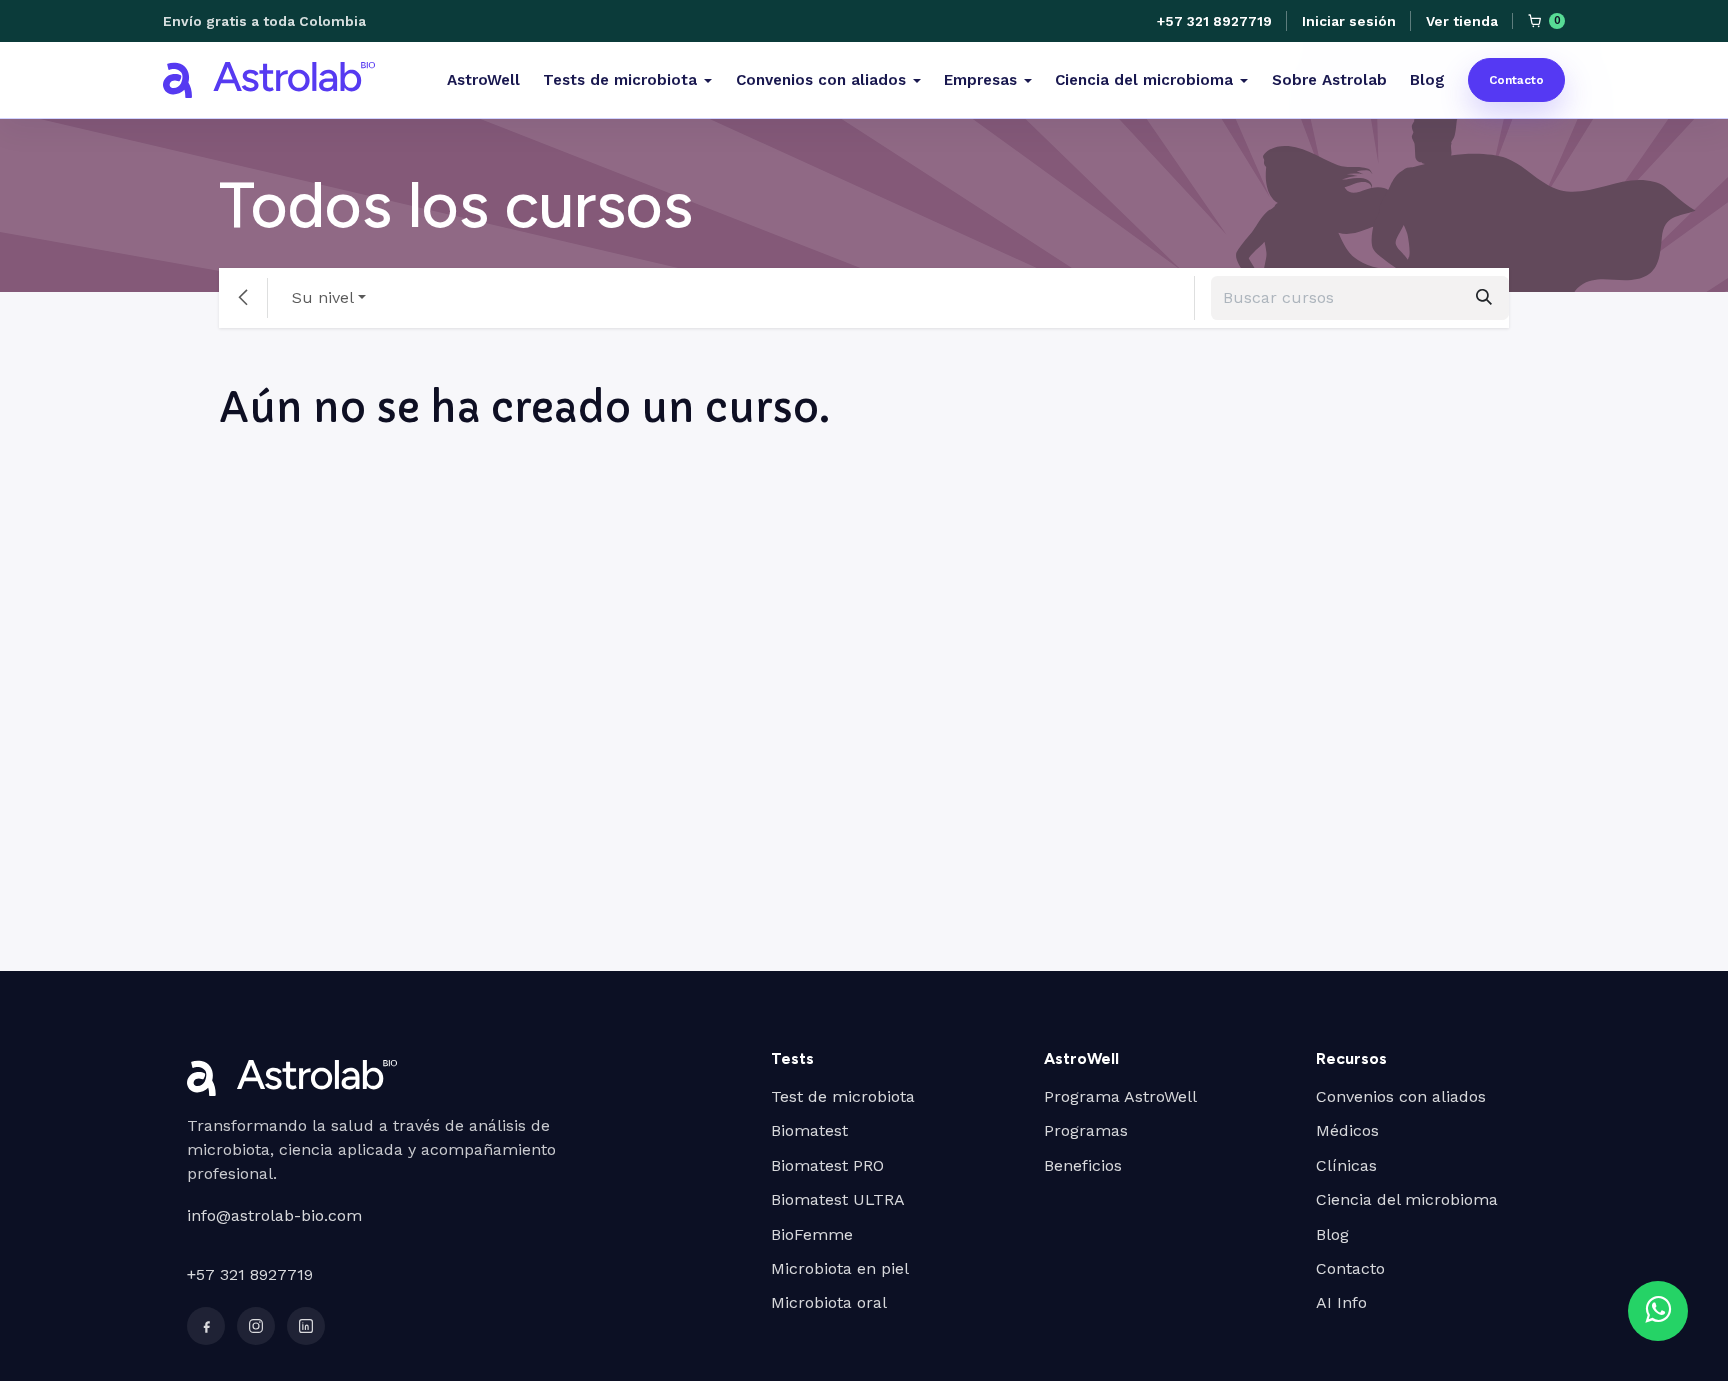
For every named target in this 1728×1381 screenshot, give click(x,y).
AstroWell (483, 80)
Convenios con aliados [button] (821, 80)
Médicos (1347, 1130)
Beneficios (1083, 1165)
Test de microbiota (843, 1096)
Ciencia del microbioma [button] (1144, 80)
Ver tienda (1461, 21)
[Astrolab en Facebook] (206, 1326)
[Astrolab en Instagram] (256, 1326)
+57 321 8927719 (1214, 21)
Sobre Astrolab (1329, 80)
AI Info (1341, 1302)
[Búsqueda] (1484, 298)
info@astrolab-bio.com (274, 1215)
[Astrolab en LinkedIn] (306, 1326)
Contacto (1516, 80)
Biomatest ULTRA (838, 1199)
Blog (1427, 80)
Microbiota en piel (840, 1268)
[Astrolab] (269, 80)
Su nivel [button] (323, 297)
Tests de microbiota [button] (620, 80)
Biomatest (809, 1130)
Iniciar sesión (1348, 21)
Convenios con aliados (1401, 1096)
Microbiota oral (829, 1302)
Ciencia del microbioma (1407, 1199)
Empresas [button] (980, 80)
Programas (1086, 1130)
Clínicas (1346, 1165)
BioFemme (812, 1234)
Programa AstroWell (1120, 1096)
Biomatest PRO (827, 1165)
